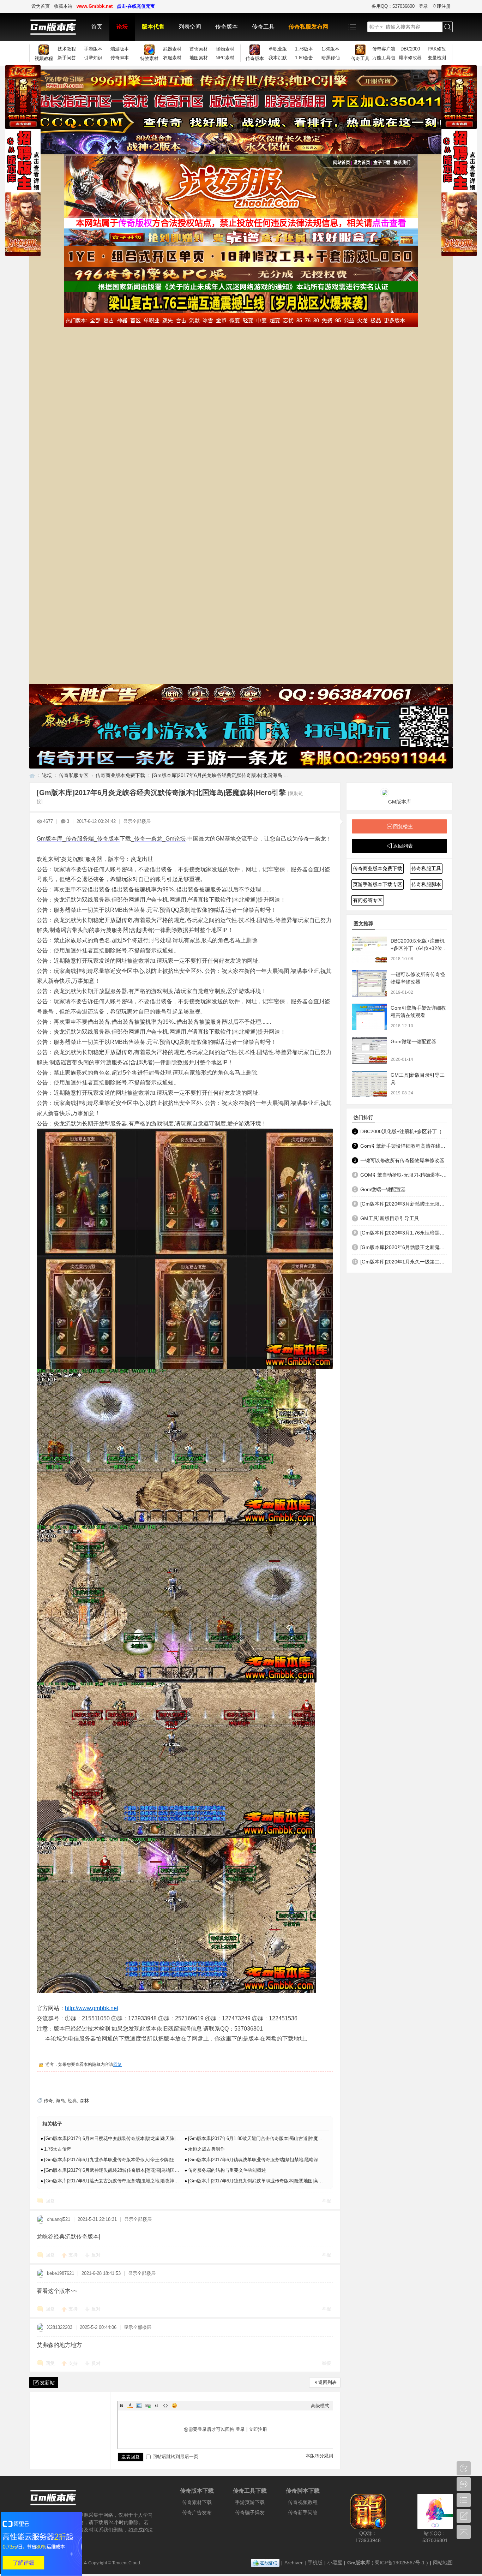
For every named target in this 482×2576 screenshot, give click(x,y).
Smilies (174, 2405)
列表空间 (190, 27)
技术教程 (67, 49)
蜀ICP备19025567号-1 (400, 2563)
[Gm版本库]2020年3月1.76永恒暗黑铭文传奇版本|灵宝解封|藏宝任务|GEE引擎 (404, 1233)
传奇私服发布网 (308, 27)
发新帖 (47, 2383)
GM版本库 (400, 802)
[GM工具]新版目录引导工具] (369, 1084)
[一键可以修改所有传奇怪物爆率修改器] (369, 983)
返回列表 (327, 2382)
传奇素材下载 (197, 2502)
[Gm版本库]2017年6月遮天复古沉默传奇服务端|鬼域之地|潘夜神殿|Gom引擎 (122, 2181)
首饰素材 (199, 49)
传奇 (48, 2101)
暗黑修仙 (331, 58)
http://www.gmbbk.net (92, 2008)
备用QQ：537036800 (393, 6)
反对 (96, 2255)
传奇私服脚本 (426, 884)
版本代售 (153, 27)
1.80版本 (330, 49)
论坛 (122, 27)
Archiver (294, 2563)
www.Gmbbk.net (95, 6)
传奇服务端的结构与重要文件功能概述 (227, 2170)
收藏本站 (63, 6)
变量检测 (437, 58)
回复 (118, 2064)
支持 (74, 2255)
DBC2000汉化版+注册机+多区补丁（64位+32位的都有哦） (419, 948)
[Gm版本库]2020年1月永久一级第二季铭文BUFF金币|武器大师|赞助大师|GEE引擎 (404, 1262)
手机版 (315, 2563)
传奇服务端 (80, 839)
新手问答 (67, 58)
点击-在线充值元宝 (136, 6)
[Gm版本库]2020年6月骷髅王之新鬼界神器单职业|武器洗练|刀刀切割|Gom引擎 (404, 1247)
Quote (157, 2405)
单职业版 (278, 49)
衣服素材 (172, 58)
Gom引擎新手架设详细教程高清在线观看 (404, 1146)
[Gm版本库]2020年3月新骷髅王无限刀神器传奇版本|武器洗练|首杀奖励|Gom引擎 (404, 1204)
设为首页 (41, 6)
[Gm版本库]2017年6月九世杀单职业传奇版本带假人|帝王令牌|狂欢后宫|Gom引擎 (126, 2160)
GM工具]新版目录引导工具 (390, 1218)
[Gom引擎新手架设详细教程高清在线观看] (369, 1017)
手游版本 (93, 49)
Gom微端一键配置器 (413, 1041)
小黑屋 (335, 2563)
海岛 (60, 2101)
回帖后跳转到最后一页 (175, 2457)
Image (139, 2405)
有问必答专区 (368, 900)
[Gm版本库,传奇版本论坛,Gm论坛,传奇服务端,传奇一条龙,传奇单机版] (57, 27)
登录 (423, 6)
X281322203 (60, 2327)
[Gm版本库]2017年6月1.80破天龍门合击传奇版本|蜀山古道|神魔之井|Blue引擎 (267, 2138)
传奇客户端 (384, 49)
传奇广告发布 (197, 2512)
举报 (326, 2201)
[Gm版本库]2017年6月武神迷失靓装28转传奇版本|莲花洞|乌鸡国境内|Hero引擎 (124, 2170)
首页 (97, 27)
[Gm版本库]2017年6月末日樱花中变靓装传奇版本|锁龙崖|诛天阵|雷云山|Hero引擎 (126, 2138)
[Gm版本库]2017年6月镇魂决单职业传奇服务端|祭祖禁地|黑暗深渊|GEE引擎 (266, 2160)
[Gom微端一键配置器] (369, 1050)
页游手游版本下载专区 (378, 884)
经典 (72, 2101)
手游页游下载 (250, 2502)
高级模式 (320, 2406)
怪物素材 (225, 49)
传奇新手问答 (303, 2512)
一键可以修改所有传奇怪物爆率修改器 (402, 1160)
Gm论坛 (176, 839)
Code (165, 2405)
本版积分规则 (319, 2456)
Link (148, 2405)
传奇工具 (263, 27)
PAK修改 (437, 49)
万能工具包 (384, 58)
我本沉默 (278, 58)
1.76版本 (304, 49)
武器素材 (172, 49)
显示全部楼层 (137, 821)
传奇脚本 (120, 58)
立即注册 (441, 6)
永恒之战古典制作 (206, 2149)
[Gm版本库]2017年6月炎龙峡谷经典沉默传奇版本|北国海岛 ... (220, 775)
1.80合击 (304, 58)
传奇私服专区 (74, 775)
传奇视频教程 (303, 2502)
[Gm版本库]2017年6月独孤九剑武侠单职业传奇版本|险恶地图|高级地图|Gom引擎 (270, 2181)
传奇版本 (227, 27)
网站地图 (443, 2563)
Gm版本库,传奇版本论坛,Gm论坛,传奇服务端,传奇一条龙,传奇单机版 (32, 775)
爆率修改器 (410, 58)
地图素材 (199, 58)
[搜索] (447, 27)
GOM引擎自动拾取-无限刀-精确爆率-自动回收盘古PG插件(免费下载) (404, 1175)
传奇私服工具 (426, 868)
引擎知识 (93, 58)
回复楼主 (403, 826)
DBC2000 (410, 49)
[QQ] (265, 2563)
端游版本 (120, 49)
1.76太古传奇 (58, 2149)
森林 (84, 2101)
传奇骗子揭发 (250, 2512)
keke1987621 (61, 2273)
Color (130, 2405)
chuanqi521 (59, 2219)
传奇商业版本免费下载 (120, 775)
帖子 (374, 27)
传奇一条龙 (148, 839)
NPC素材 (225, 58)
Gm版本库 (50, 839)
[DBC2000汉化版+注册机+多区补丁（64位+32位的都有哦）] (369, 950)
